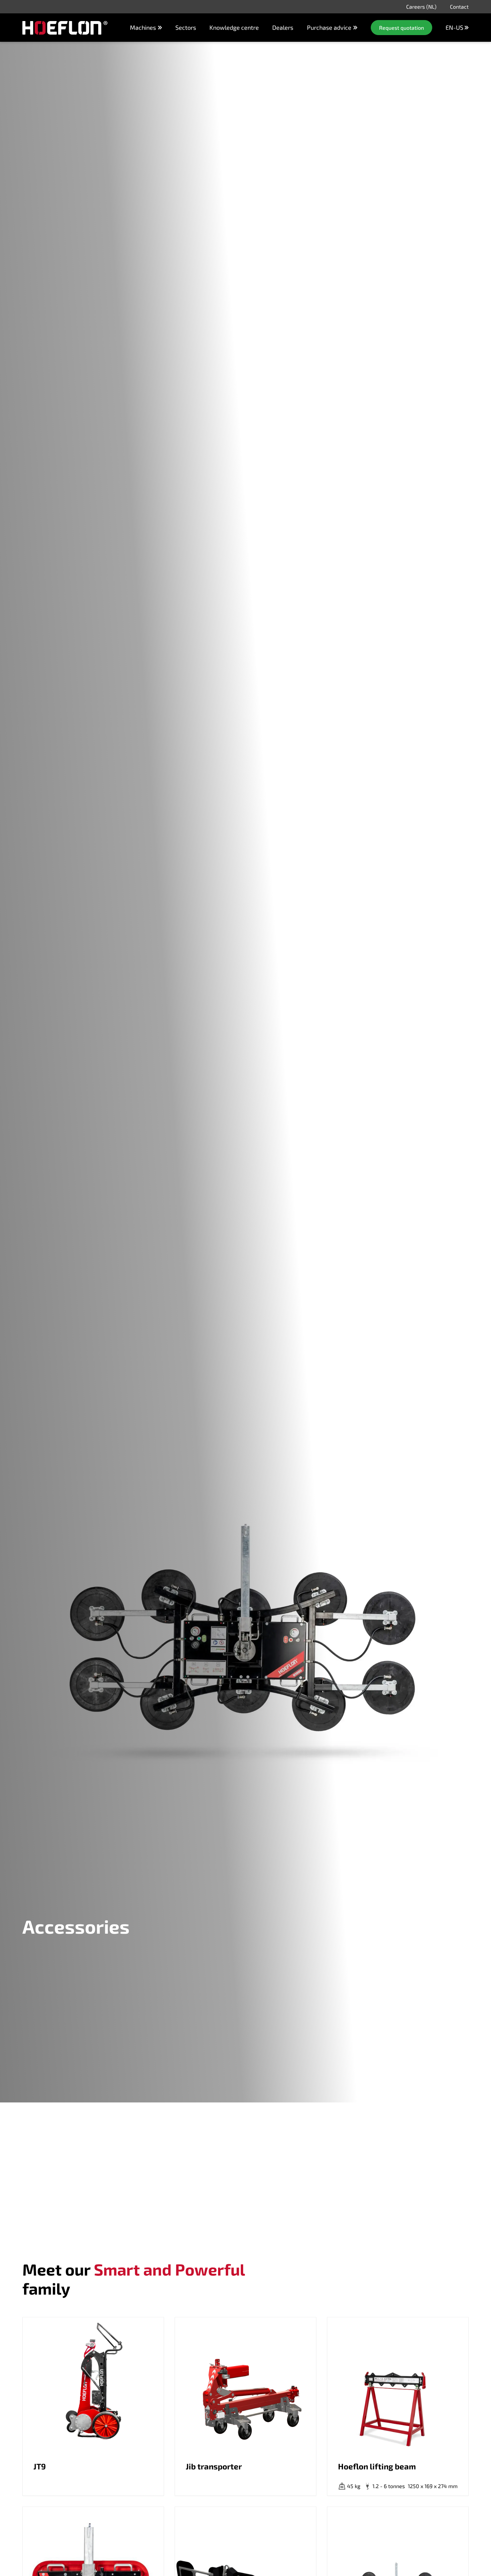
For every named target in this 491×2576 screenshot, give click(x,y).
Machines (143, 27)
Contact (459, 7)
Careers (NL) (421, 7)
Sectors (186, 27)
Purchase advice (329, 28)
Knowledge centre (234, 27)
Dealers (283, 27)
